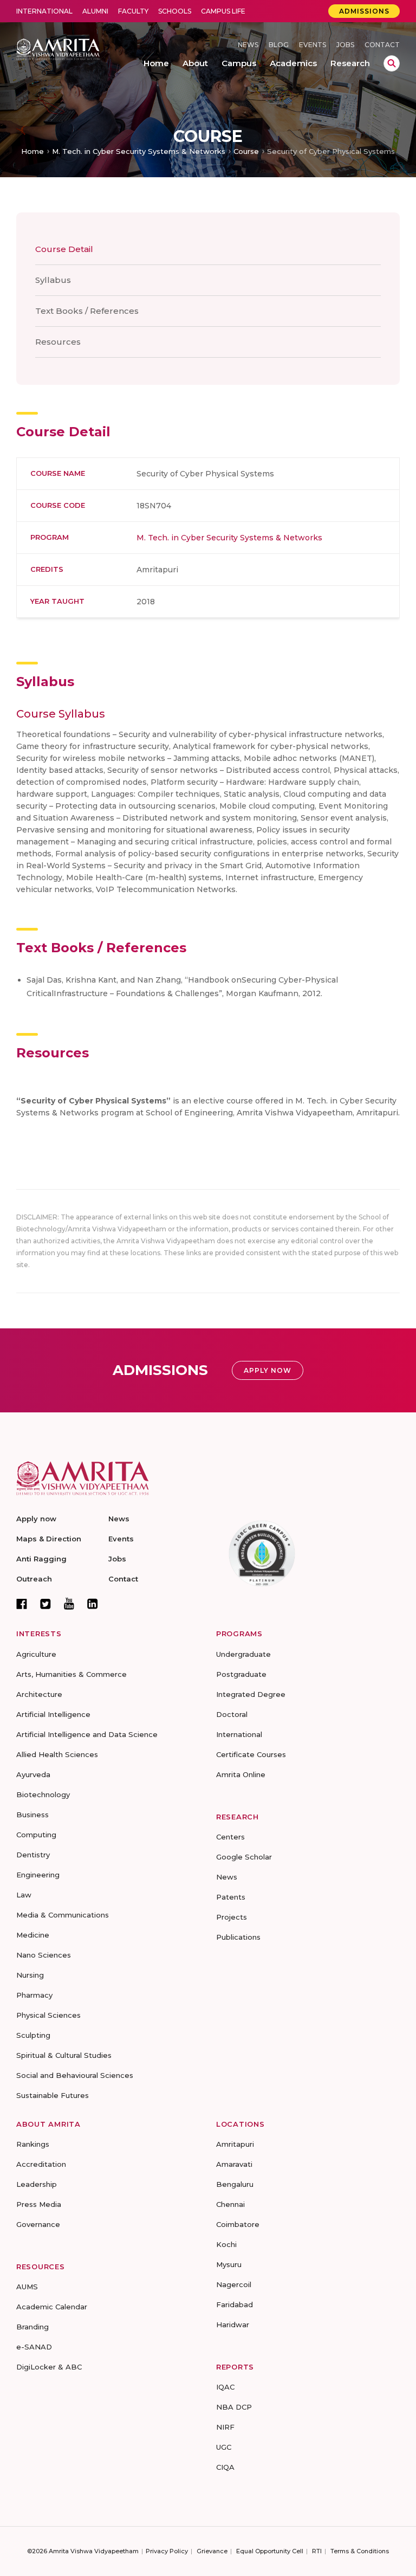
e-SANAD (34, 2347)
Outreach (34, 1579)
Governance (38, 2224)
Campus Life (223, 11)
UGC (224, 2447)
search (392, 63)
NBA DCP (234, 2407)
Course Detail (64, 249)
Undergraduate (243, 1654)
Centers (230, 1837)
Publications (238, 1937)
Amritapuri (235, 2144)
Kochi (226, 2244)
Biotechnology (43, 1794)
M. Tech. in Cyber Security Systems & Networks (139, 151)
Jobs (345, 45)
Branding (32, 2327)
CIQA (225, 2467)
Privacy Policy (167, 2551)
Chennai (230, 2204)
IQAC (225, 2387)
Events (313, 45)
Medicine (33, 1935)
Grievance (212, 2551)
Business (32, 1815)
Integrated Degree (251, 1694)
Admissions (364, 11)
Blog (279, 45)
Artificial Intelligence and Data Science (87, 1734)
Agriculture (36, 1654)
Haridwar (233, 2325)
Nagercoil (234, 2284)
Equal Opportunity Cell (270, 2551)
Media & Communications (63, 1915)
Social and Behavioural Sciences (75, 2075)
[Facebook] (22, 1604)
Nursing (30, 1975)
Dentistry (33, 1855)
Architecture (39, 1694)
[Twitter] (45, 1604)
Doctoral (232, 1714)
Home (32, 151)
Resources (58, 342)
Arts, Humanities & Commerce (71, 1674)
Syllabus (53, 280)
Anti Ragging (41, 1559)
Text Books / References (87, 311)
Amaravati (234, 2164)
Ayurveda (33, 1774)
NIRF (225, 2427)
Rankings (33, 2144)
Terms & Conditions (360, 2551)
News (248, 45)
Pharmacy (34, 1995)
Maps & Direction (49, 1539)
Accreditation (41, 2164)
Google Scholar (244, 1857)
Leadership (37, 2184)
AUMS (27, 2287)
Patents (231, 1897)
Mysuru (229, 2264)
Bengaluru (235, 2184)
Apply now (36, 1519)
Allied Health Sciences (57, 1754)
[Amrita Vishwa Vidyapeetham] (58, 49)
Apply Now (268, 1370)
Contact (382, 45)
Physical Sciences (48, 2015)
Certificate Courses (251, 1754)
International (44, 11)
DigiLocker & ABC (49, 2367)
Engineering (38, 1875)
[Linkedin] (93, 1604)
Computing (36, 1835)
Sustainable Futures (53, 2095)
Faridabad (235, 2304)
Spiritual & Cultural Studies (64, 2055)
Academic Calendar (52, 2307)
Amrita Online (241, 1774)
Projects (232, 1917)
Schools (175, 11)
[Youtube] (69, 1603)
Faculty (133, 11)
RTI (317, 2551)
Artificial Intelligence (53, 1714)
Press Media (39, 2204)
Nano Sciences (44, 1955)
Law (24, 1895)
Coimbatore (238, 2224)
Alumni (95, 11)
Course (246, 151)
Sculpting (33, 2035)
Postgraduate (241, 1674)
